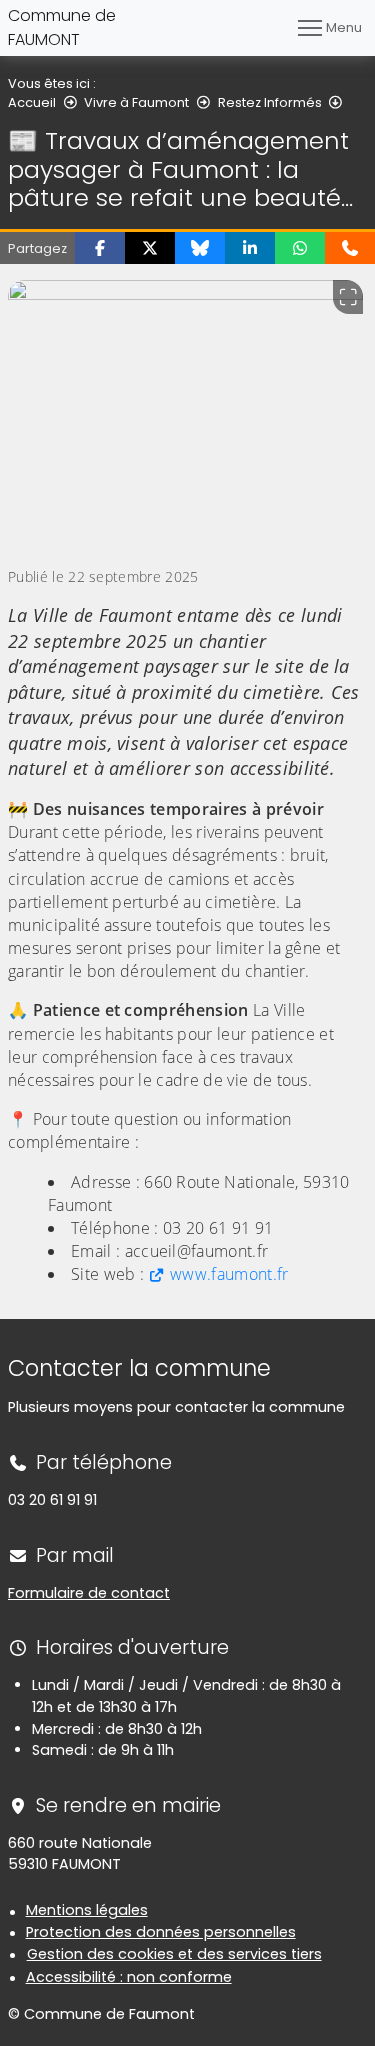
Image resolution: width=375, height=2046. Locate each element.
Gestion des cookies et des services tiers (174, 1954)
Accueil (32, 102)
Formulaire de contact (89, 1593)
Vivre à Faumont (136, 102)
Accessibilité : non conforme (129, 1977)
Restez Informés (270, 102)
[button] (100, 248)
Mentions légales (87, 1910)
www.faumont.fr (229, 1274)
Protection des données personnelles (161, 1932)
